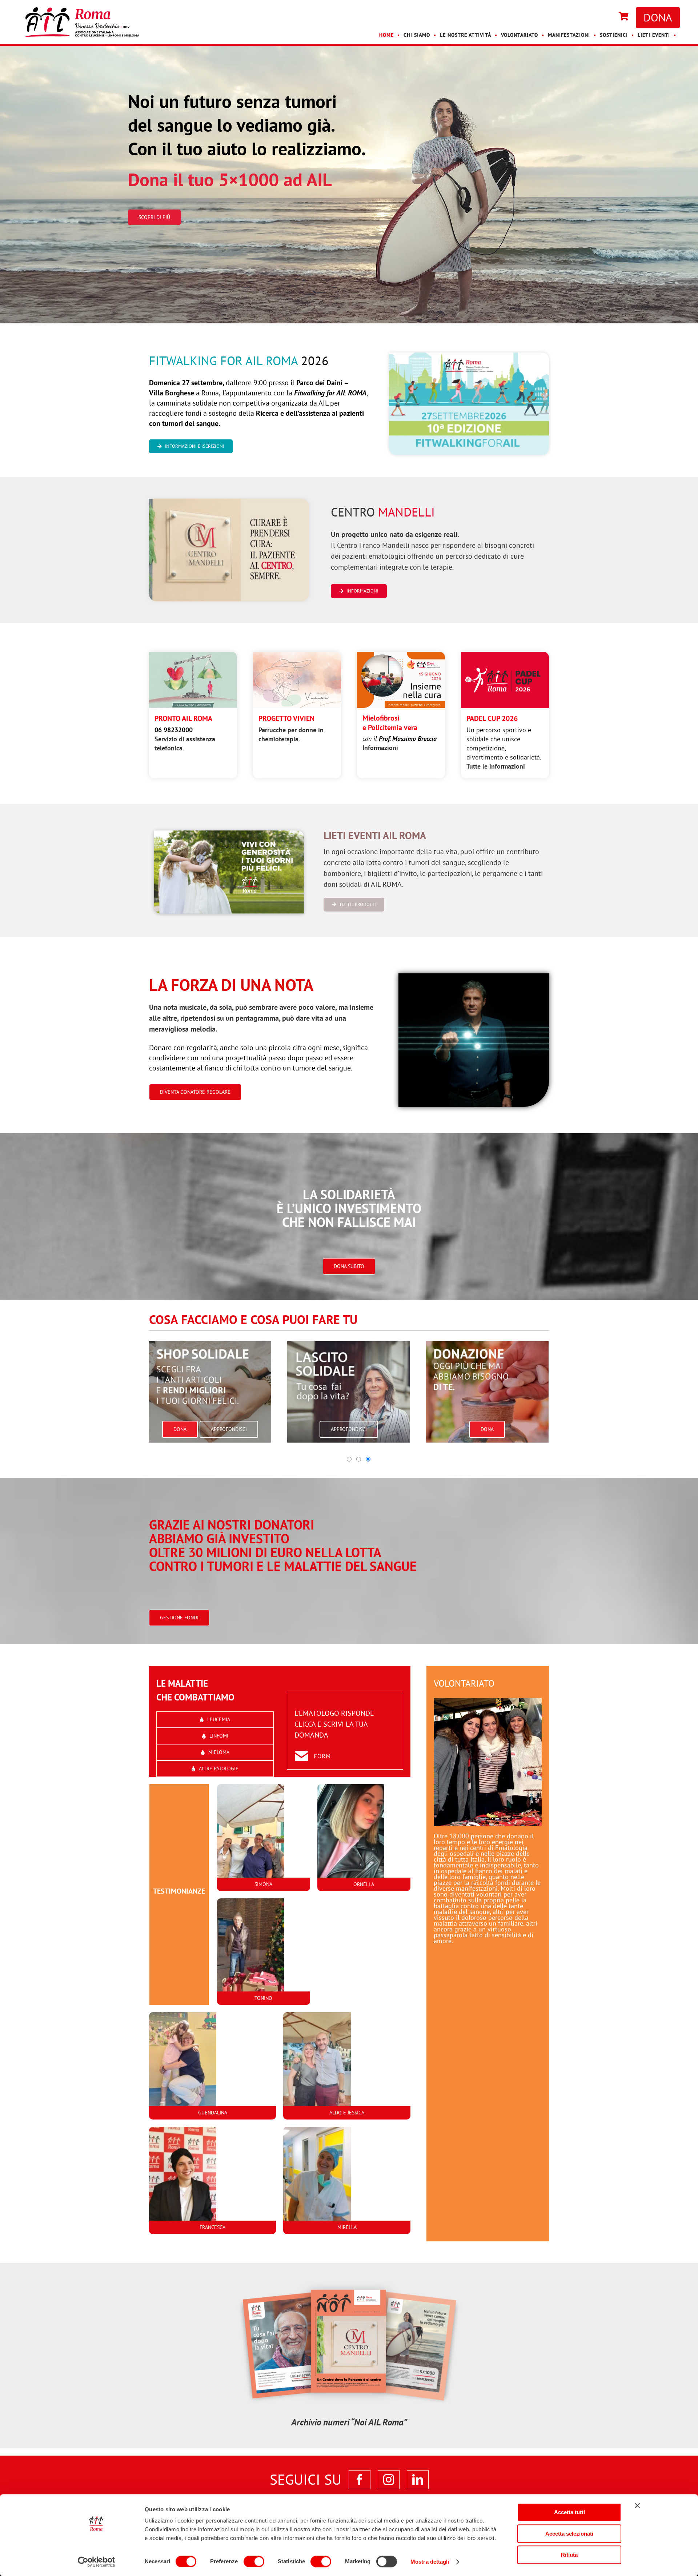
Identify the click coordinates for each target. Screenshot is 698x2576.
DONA (658, 17)
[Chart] (624, 17)
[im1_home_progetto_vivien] (297, 655)
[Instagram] (608, 17)
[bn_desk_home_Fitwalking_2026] (469, 356)
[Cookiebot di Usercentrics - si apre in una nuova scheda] (97, 2562)
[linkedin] (418, 2480)
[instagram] (389, 2480)
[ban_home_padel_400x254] (505, 655)
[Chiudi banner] (637, 2505)
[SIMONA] (264, 1841)
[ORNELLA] (364, 1841)
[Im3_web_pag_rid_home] (474, 977)
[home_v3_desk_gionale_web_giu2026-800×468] (349, 2278)
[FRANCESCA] (212, 2184)
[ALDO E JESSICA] (347, 2069)
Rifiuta (569, 2555)
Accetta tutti (569, 2512)
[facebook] (360, 2480)
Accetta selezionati (569, 2534)
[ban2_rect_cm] (229, 502)
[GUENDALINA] (212, 2069)
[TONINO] (264, 1955)
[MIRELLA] (347, 2184)
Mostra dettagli (430, 2562)
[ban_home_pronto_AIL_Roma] (193, 655)
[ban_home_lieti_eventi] (229, 829)
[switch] (254, 2561)
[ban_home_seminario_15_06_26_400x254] (401, 655)
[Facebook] (601, 17)
